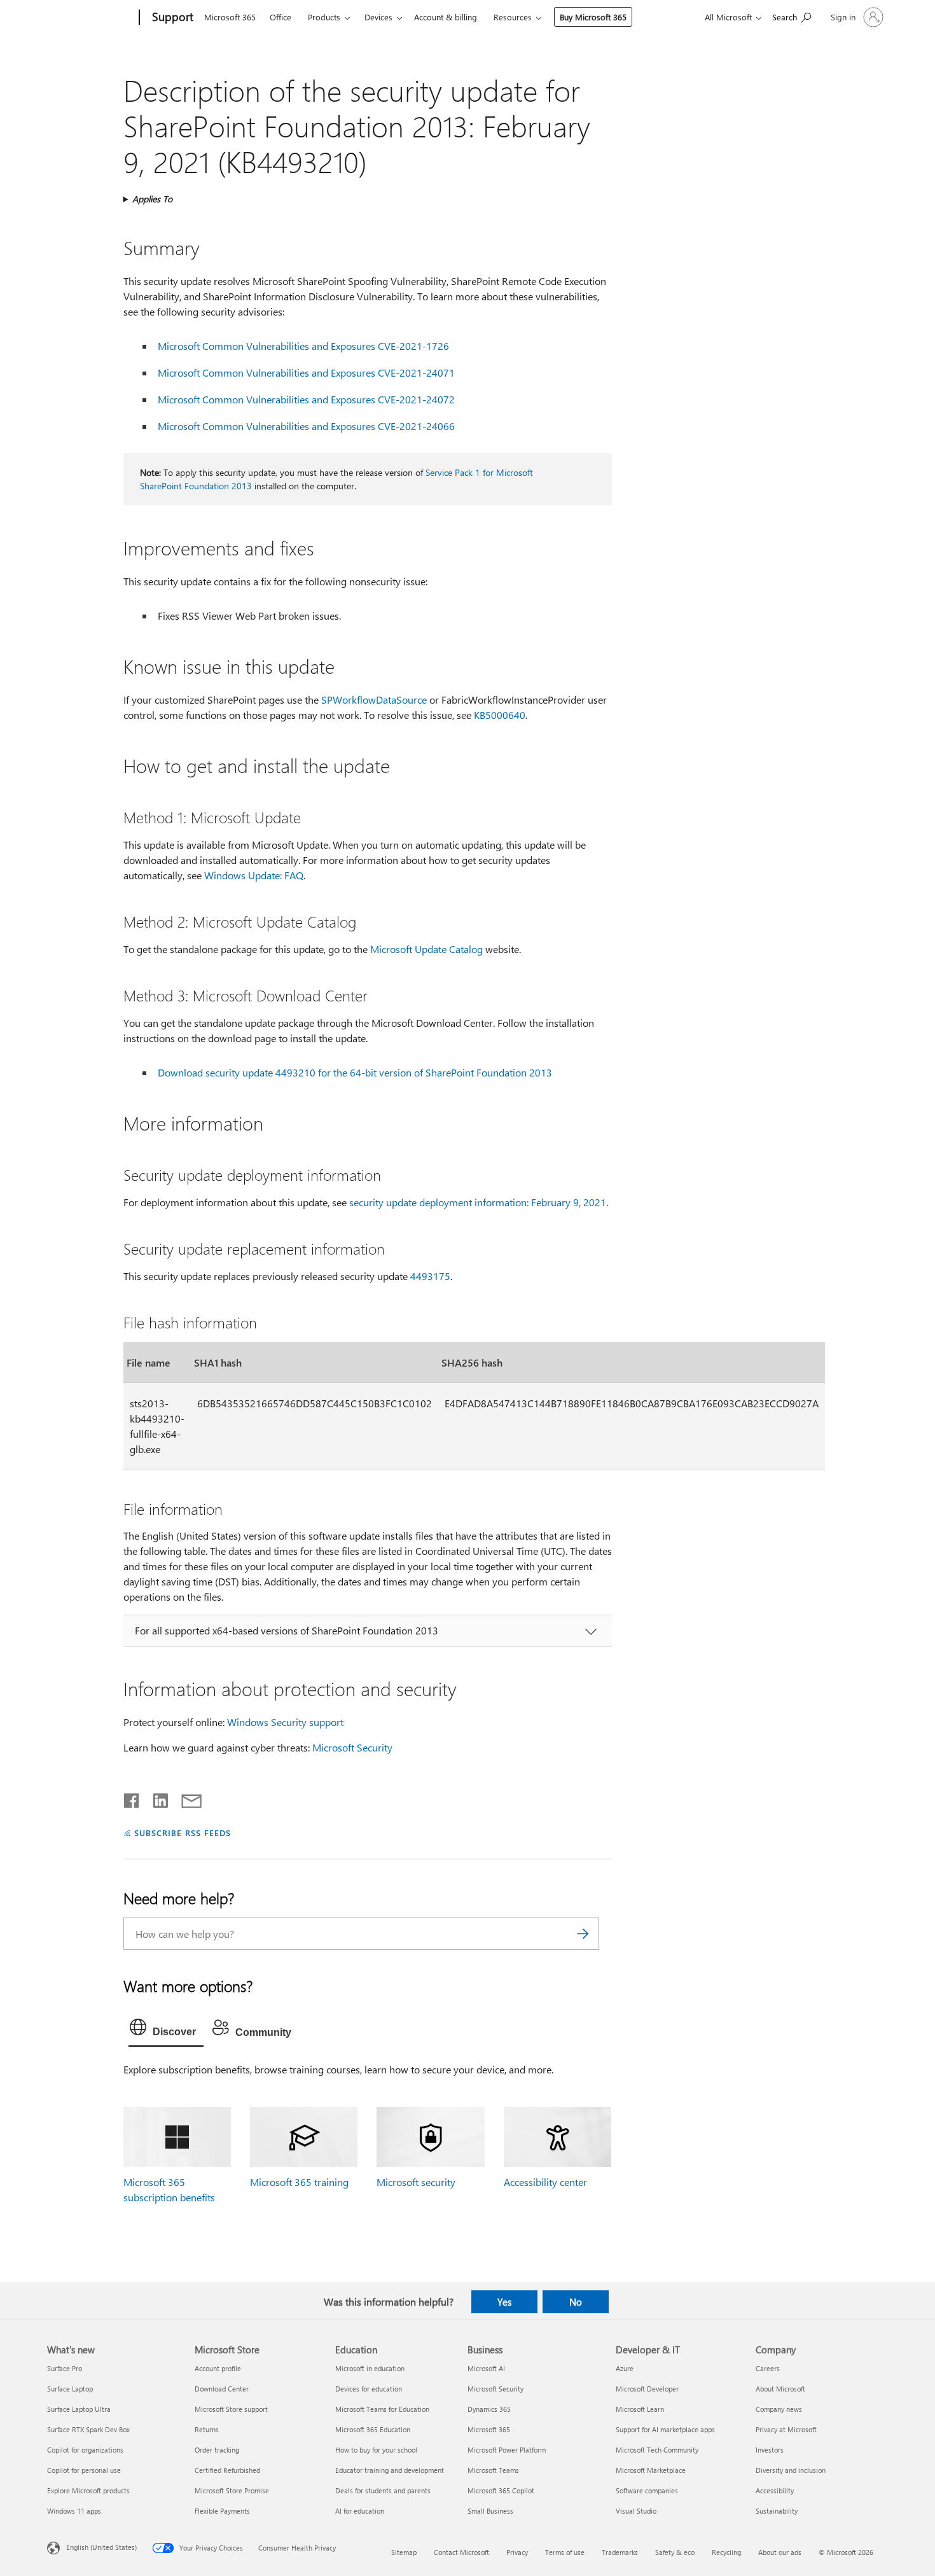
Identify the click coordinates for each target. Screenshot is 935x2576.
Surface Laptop (70, 2389)
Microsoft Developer (647, 2389)
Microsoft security (416, 2182)
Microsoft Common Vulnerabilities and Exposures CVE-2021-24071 (306, 372)
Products (324, 17)
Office (280, 17)
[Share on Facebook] (132, 1798)
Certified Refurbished (227, 2470)
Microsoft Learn (640, 2409)
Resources (513, 17)
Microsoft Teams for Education (382, 2409)
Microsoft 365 (230, 17)
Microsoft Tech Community (657, 2450)
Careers (768, 2368)
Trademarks (620, 2552)
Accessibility (775, 2490)
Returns (207, 2429)
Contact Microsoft (461, 2552)
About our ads (780, 2552)
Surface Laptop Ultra (79, 2409)
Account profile (218, 2368)
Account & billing (446, 17)
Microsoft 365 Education (373, 2429)
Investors (770, 2450)
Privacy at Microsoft (786, 2429)
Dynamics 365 (489, 2409)
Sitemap (404, 2552)
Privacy (517, 2552)
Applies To (152, 199)
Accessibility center (545, 2182)
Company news (779, 2409)
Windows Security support (285, 1722)
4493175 (430, 1276)
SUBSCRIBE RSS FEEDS (183, 1833)
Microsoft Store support (231, 2409)
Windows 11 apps (74, 2511)
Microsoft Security (352, 1747)
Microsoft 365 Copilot (501, 2490)
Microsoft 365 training (299, 2182)
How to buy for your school (376, 2450)
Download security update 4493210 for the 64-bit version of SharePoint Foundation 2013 (355, 1072)
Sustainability (777, 2511)
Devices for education (369, 2389)
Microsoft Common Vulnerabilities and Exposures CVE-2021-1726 (303, 346)
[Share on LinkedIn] (156, 1798)
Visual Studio (636, 2511)
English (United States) (101, 2546)
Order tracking (217, 2450)
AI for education (360, 2511)
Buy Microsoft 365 (593, 17)
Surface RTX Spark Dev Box (88, 2429)
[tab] (166, 2030)
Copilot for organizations (85, 2450)
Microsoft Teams (493, 2470)
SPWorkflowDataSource (374, 700)
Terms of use (565, 2552)
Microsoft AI (486, 2368)
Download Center (222, 2389)
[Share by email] (186, 1798)
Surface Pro (65, 2368)
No (576, 2302)
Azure (625, 2368)
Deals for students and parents (383, 2490)
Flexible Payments (222, 2511)
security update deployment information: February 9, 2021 (478, 1202)
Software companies (647, 2490)
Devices (378, 17)
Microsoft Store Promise (232, 2490)
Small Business (490, 2511)
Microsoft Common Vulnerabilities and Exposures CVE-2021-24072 (306, 399)
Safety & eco (675, 2552)
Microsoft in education (370, 2368)
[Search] (583, 1934)
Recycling (726, 2552)
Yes (504, 2302)
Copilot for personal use (84, 2470)
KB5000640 (500, 715)
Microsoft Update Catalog (426, 949)
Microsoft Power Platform (507, 2450)
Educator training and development (390, 2470)
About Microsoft (780, 2389)
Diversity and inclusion (791, 2470)
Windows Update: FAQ (254, 875)
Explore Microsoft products (88, 2490)
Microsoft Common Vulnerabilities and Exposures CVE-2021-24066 (306, 426)
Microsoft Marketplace (651, 2470)
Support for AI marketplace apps (665, 2429)
